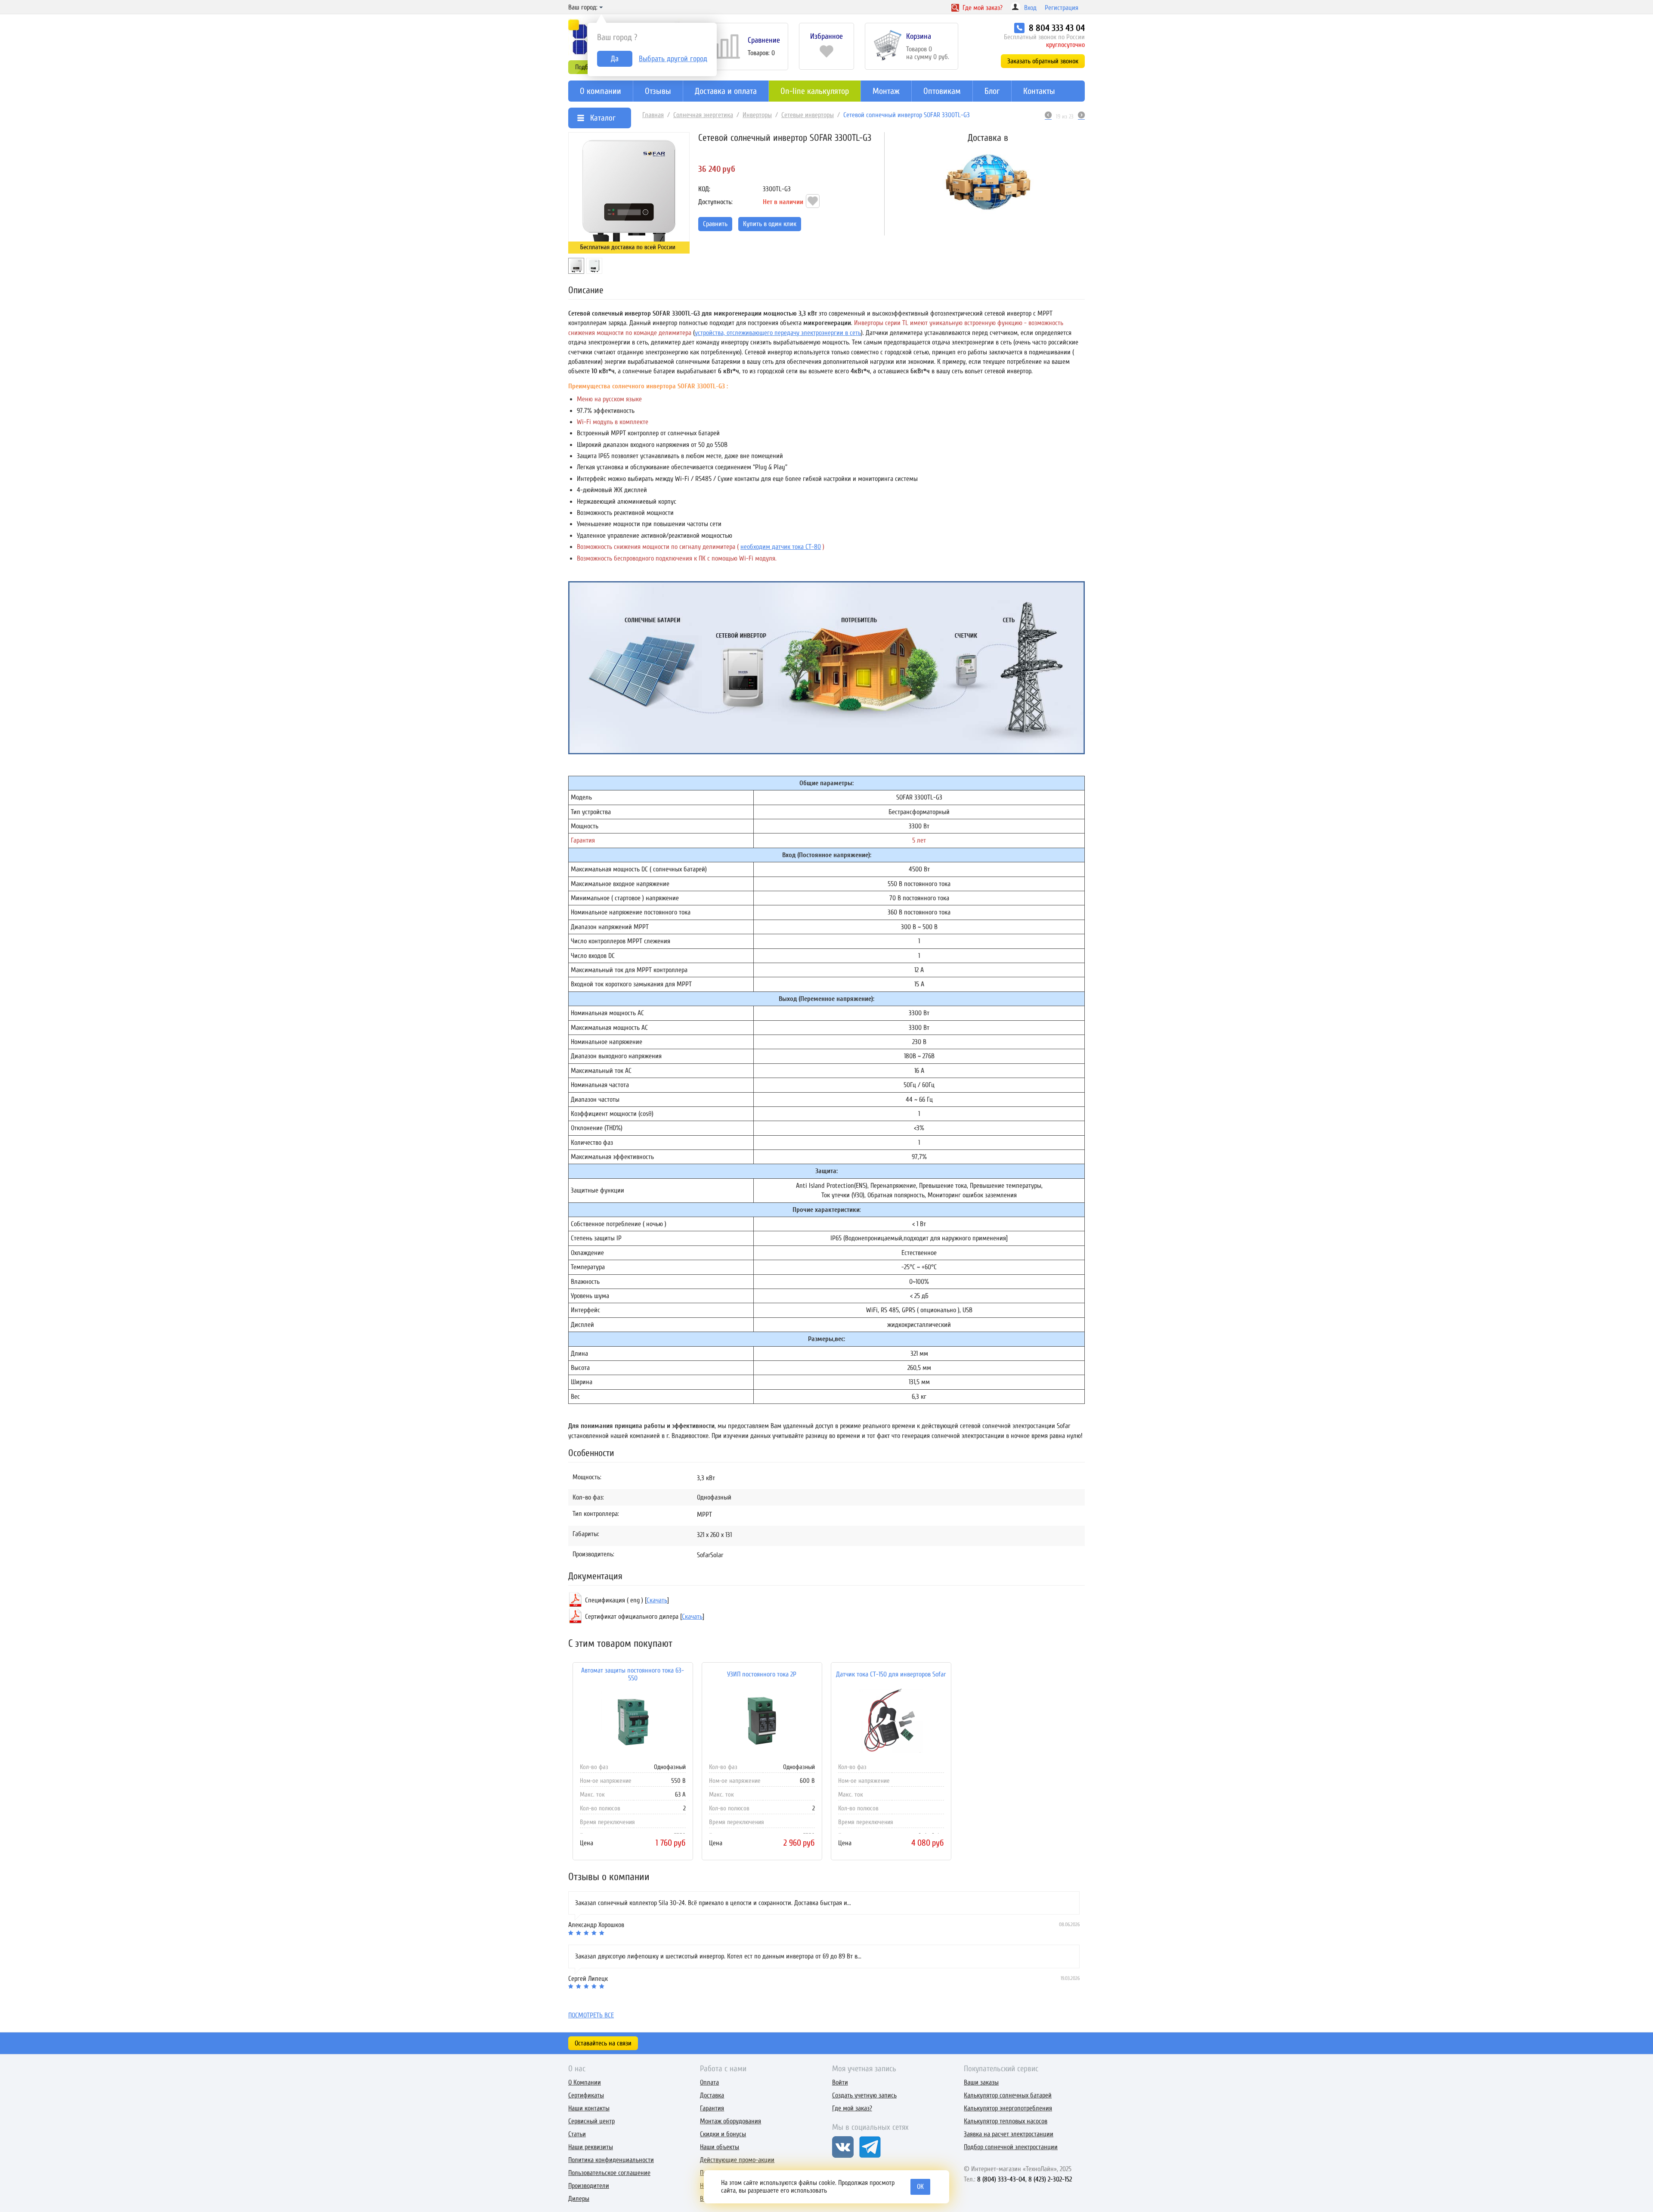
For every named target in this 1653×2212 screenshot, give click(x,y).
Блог (992, 91)
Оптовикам (942, 91)
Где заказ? (982, 8)
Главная (653, 115)
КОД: (704, 189)
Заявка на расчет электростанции (1009, 2134)
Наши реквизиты (591, 2147)
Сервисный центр (591, 2121)
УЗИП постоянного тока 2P (762, 1674)
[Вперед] (1081, 116)
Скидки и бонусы (723, 2134)
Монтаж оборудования (731, 2121)
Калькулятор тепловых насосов (1006, 2121)
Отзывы (658, 91)
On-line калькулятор (815, 91)
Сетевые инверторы (808, 115)
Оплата (709, 2082)
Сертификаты (586, 2095)
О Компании (585, 2082)
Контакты (1039, 91)
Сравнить (715, 224)
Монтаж (886, 91)
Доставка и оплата (726, 91)
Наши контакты (589, 2108)
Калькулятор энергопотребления (1008, 2108)
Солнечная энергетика (703, 115)
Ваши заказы (981, 2082)
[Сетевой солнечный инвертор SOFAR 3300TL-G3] (629, 193)
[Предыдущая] (1048, 116)
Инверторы (757, 115)
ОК (920, 2187)
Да (615, 59)
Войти (840, 2082)
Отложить (813, 201)
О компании (601, 91)
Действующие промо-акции (737, 2160)
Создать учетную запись (864, 2095)
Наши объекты (720, 2147)
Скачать (657, 1600)
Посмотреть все (591, 2015)
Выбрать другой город (673, 59)
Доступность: (715, 202)
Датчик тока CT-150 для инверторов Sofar (891, 1674)
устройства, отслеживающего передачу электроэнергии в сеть (778, 332)
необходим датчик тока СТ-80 (781, 547)
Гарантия (712, 2108)
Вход (1030, 8)
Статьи (577, 2134)
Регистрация (1062, 8)
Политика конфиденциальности (611, 2160)
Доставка (712, 2095)
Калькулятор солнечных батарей (1008, 2095)
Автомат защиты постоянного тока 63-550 (633, 1674)
